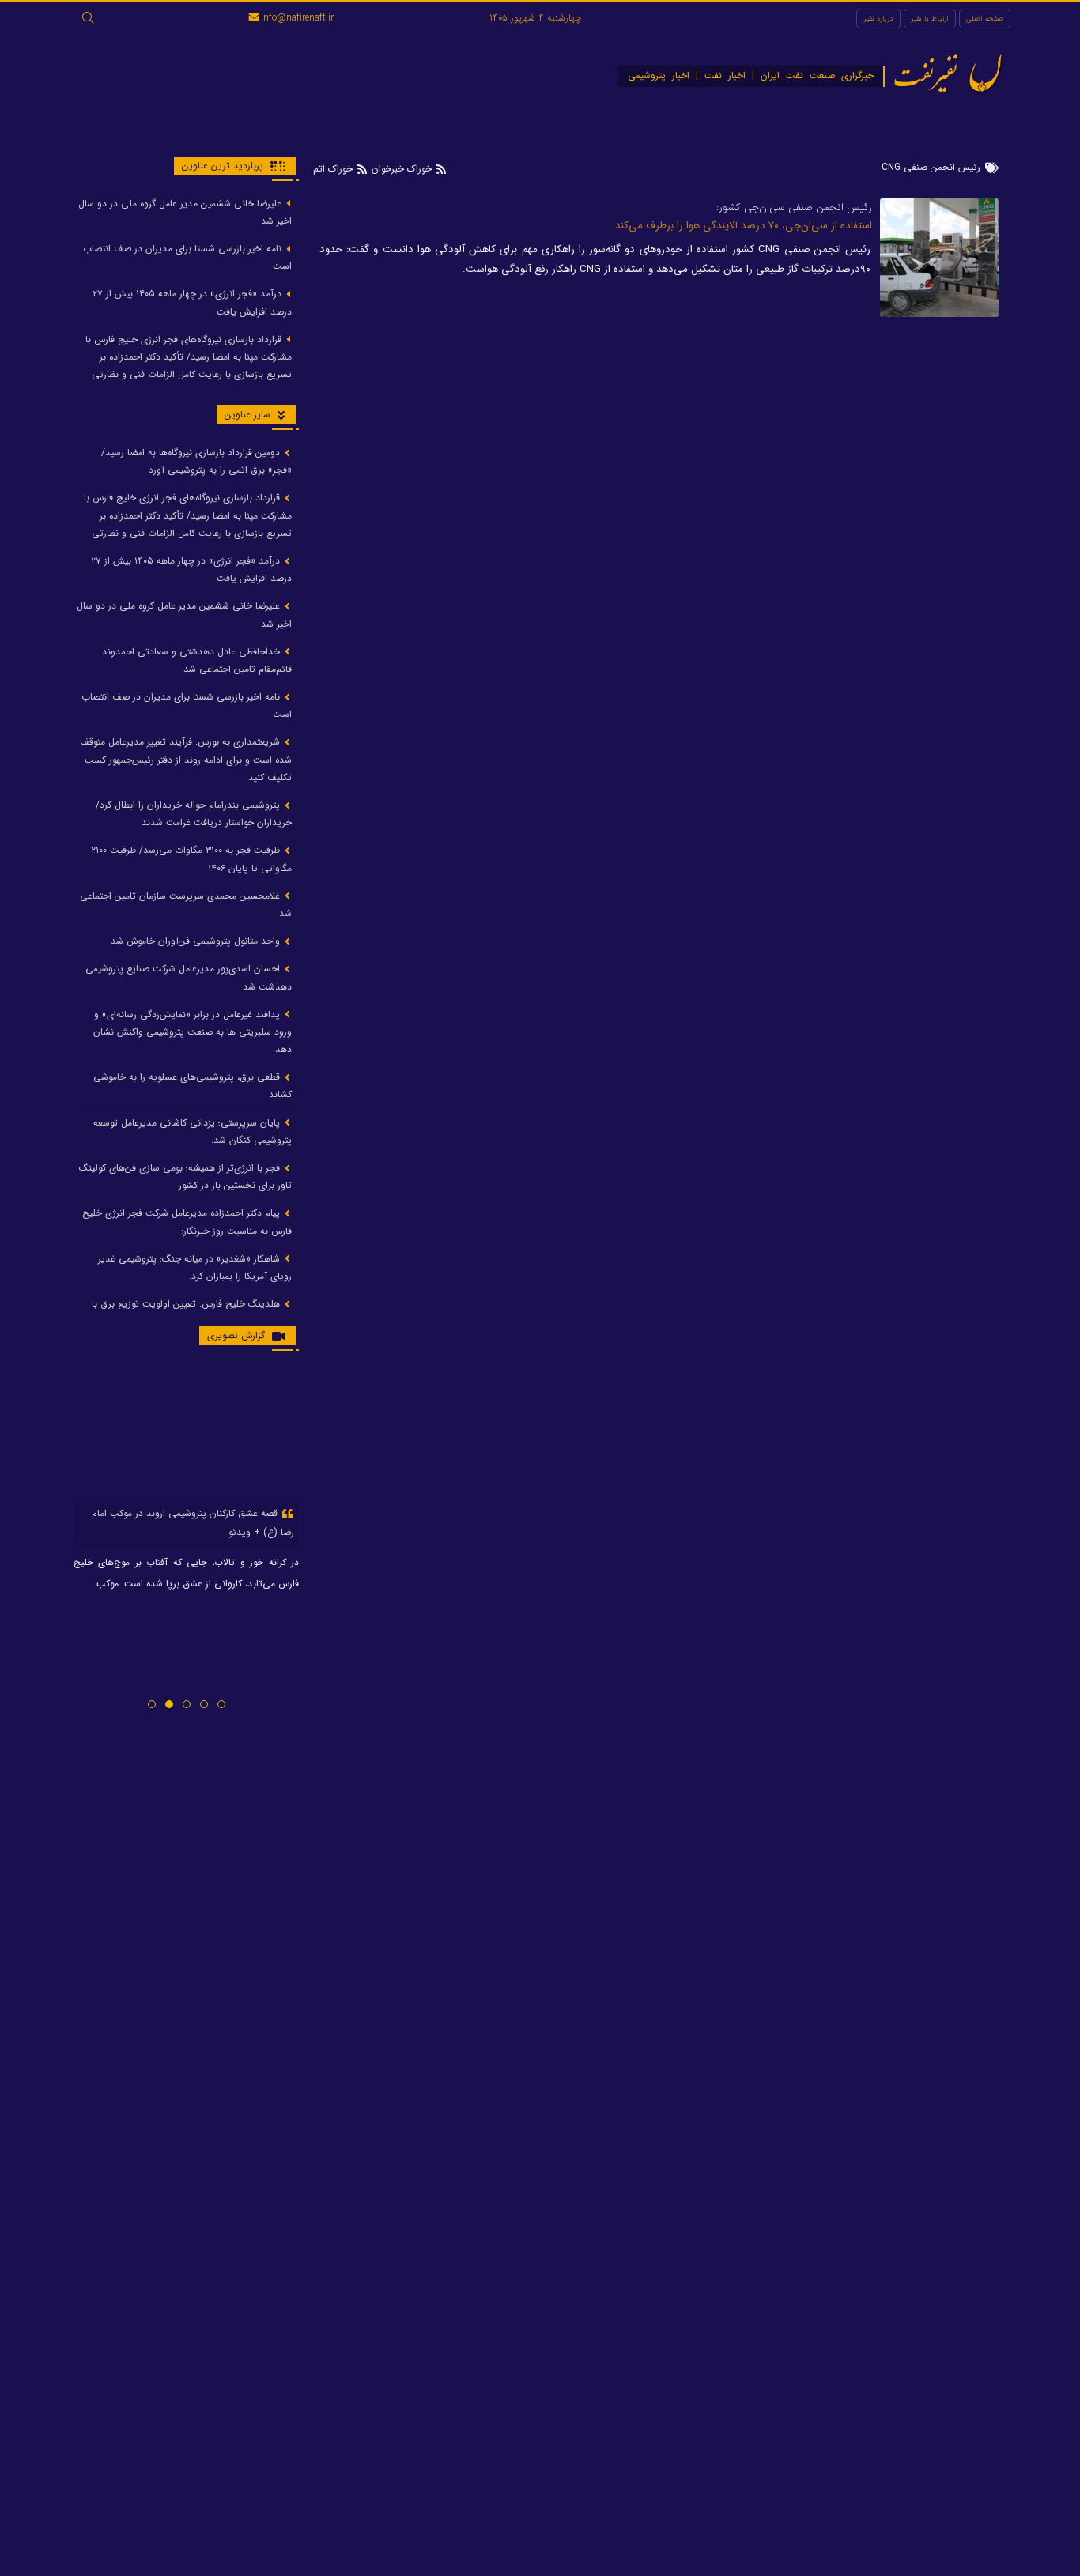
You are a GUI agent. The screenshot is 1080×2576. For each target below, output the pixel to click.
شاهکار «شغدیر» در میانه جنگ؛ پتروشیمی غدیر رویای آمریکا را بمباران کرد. (195, 1267)
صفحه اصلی (985, 19)
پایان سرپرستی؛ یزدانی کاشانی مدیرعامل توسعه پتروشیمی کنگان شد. (193, 1131)
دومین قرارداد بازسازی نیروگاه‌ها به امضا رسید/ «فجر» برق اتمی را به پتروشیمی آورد (196, 461)
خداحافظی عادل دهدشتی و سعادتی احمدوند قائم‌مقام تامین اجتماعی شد (197, 660)
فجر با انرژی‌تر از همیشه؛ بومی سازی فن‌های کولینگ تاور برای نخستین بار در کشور (185, 1177)
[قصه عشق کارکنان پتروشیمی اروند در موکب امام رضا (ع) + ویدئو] (186, 1431)
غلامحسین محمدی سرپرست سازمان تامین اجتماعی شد (186, 905)
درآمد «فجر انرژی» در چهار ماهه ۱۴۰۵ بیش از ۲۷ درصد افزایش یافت (192, 303)
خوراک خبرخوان (402, 169)
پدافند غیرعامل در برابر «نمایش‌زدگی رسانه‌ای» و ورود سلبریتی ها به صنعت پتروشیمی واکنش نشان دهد (193, 1032)
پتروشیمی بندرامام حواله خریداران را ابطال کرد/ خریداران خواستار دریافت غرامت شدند (194, 814)
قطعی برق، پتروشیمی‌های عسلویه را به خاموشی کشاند (193, 1086)
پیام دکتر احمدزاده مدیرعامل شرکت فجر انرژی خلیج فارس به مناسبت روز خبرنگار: (187, 1222)
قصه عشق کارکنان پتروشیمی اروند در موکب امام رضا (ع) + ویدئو (193, 1523)
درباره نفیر (878, 19)
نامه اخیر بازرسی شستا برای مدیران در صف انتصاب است (187, 257)
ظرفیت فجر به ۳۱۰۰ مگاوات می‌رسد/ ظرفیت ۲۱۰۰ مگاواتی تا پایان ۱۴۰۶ (191, 860)
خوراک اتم (334, 169)
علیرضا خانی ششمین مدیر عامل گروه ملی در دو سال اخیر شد (185, 212)
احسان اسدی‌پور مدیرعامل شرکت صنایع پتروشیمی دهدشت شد (189, 978)
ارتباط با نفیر (930, 19)
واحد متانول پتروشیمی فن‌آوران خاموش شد (197, 942)
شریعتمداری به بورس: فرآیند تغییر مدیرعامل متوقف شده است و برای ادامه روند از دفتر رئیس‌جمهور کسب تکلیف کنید (186, 760)
